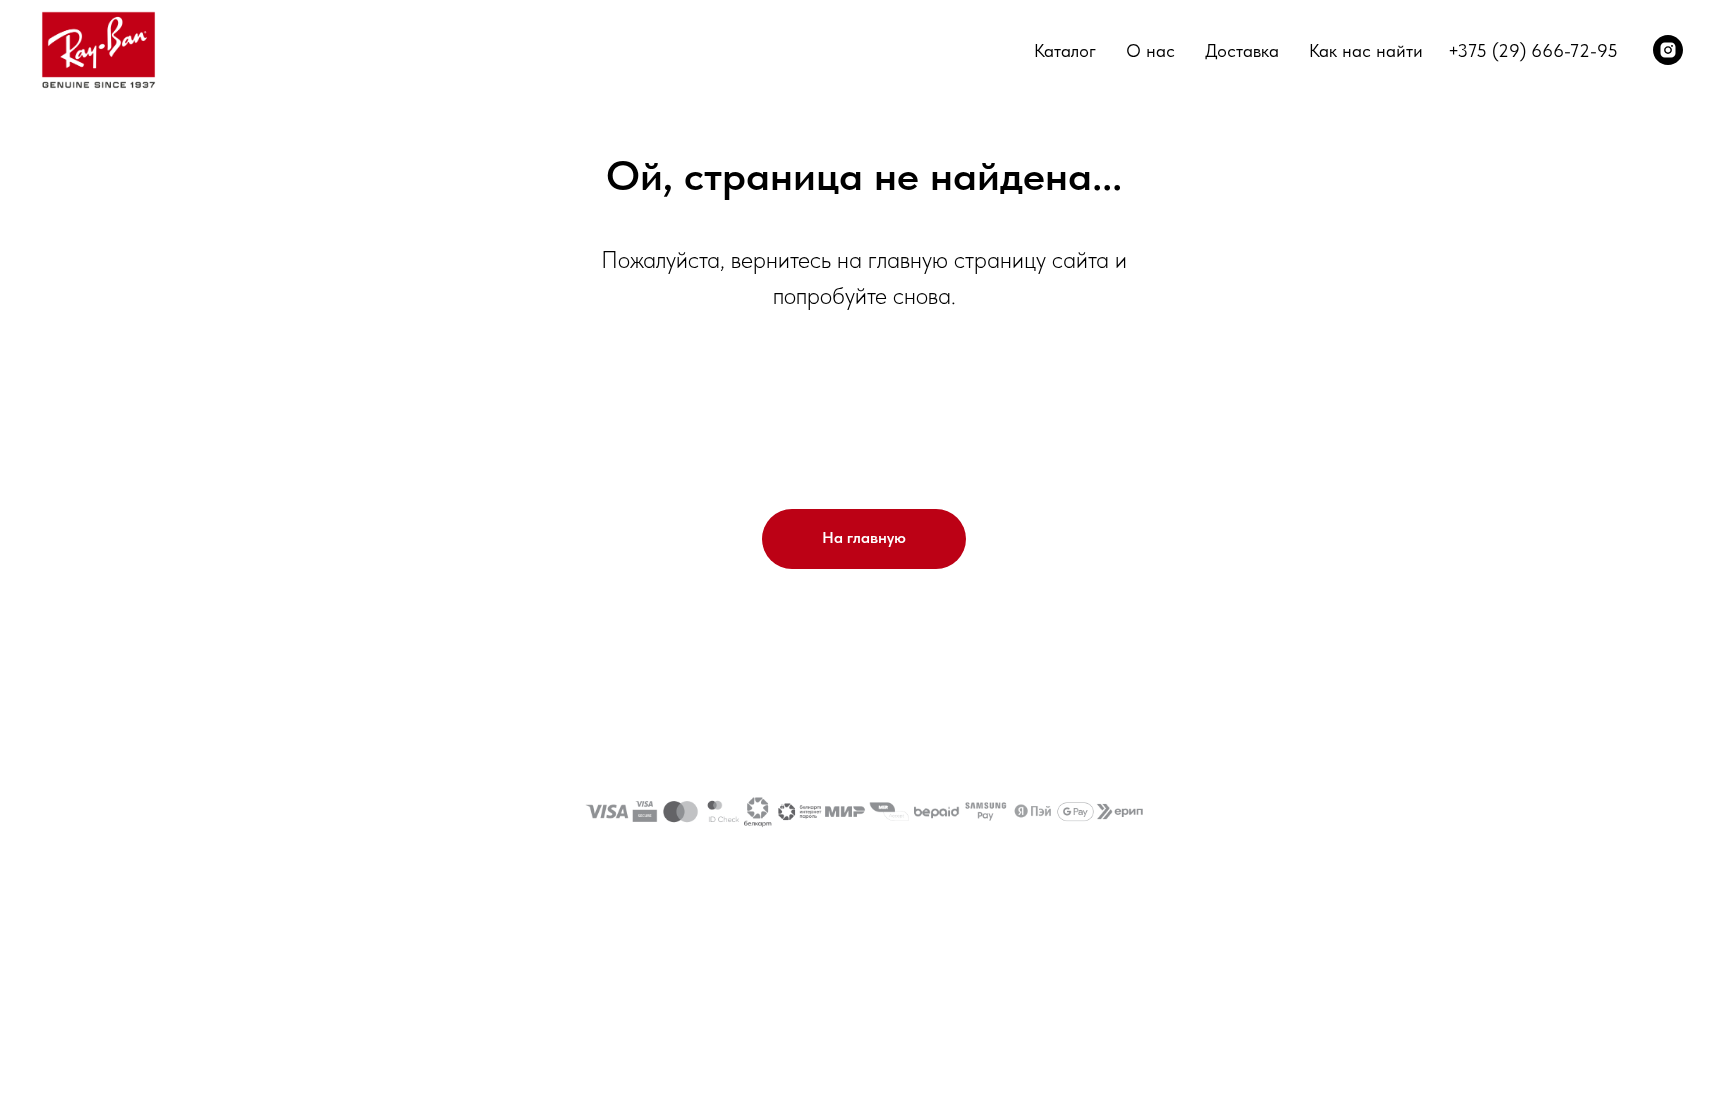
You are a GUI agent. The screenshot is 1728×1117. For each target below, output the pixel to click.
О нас (1150, 50)
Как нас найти (1366, 50)
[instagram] (1668, 50)
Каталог (1065, 50)
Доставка (1242, 50)
